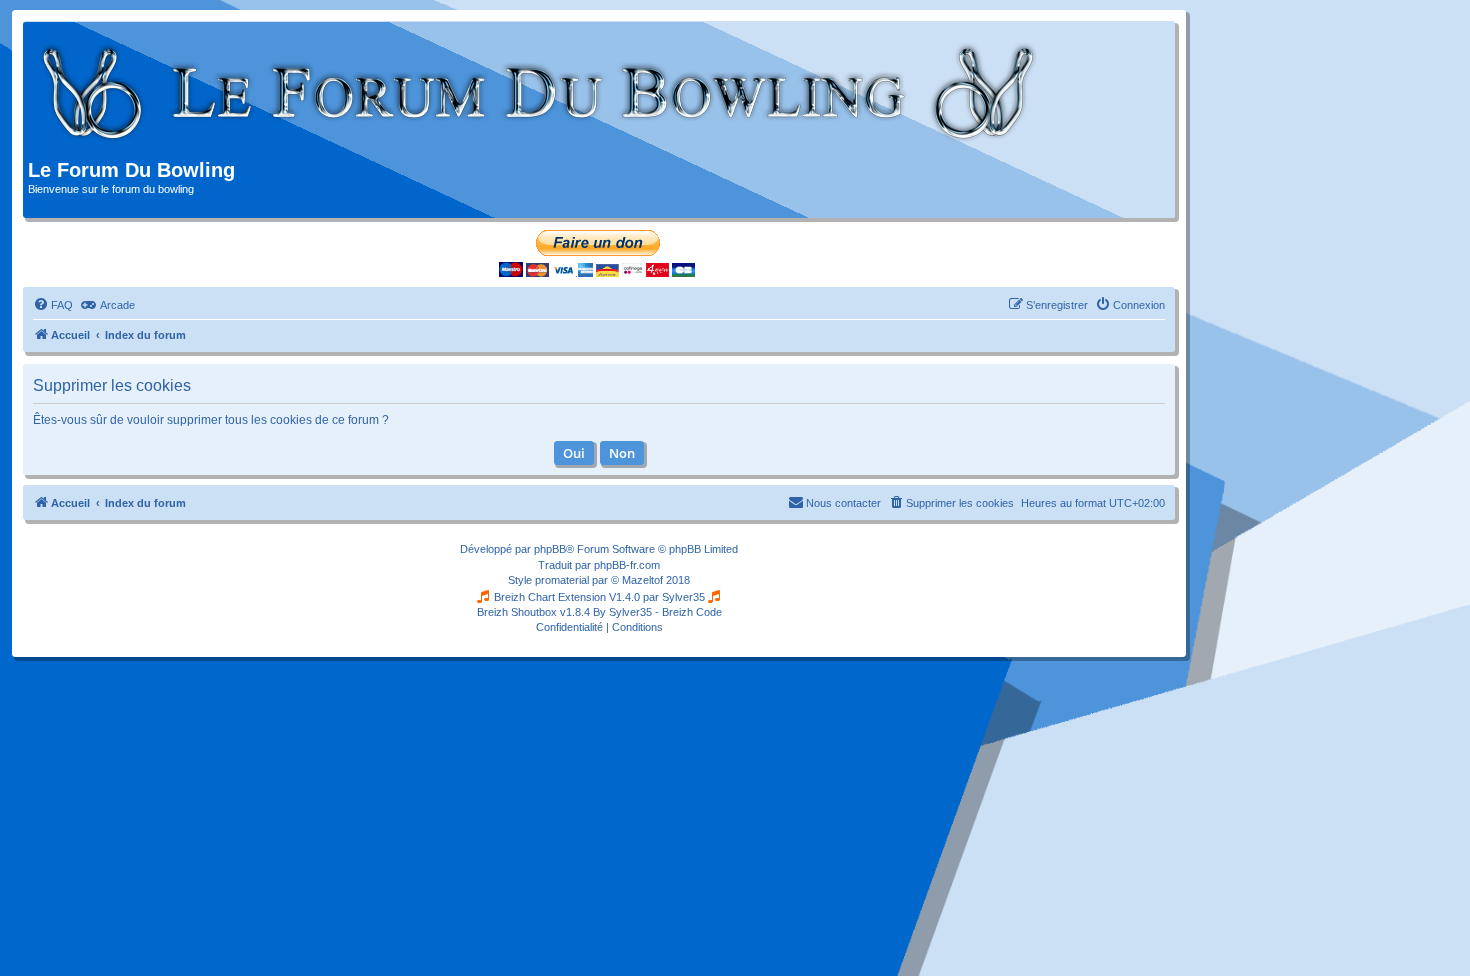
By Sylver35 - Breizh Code (657, 612)
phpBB (550, 549)
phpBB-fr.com (627, 565)
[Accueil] (539, 93)
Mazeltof (642, 580)
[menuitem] (53, 305)
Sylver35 (683, 597)
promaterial (562, 580)
